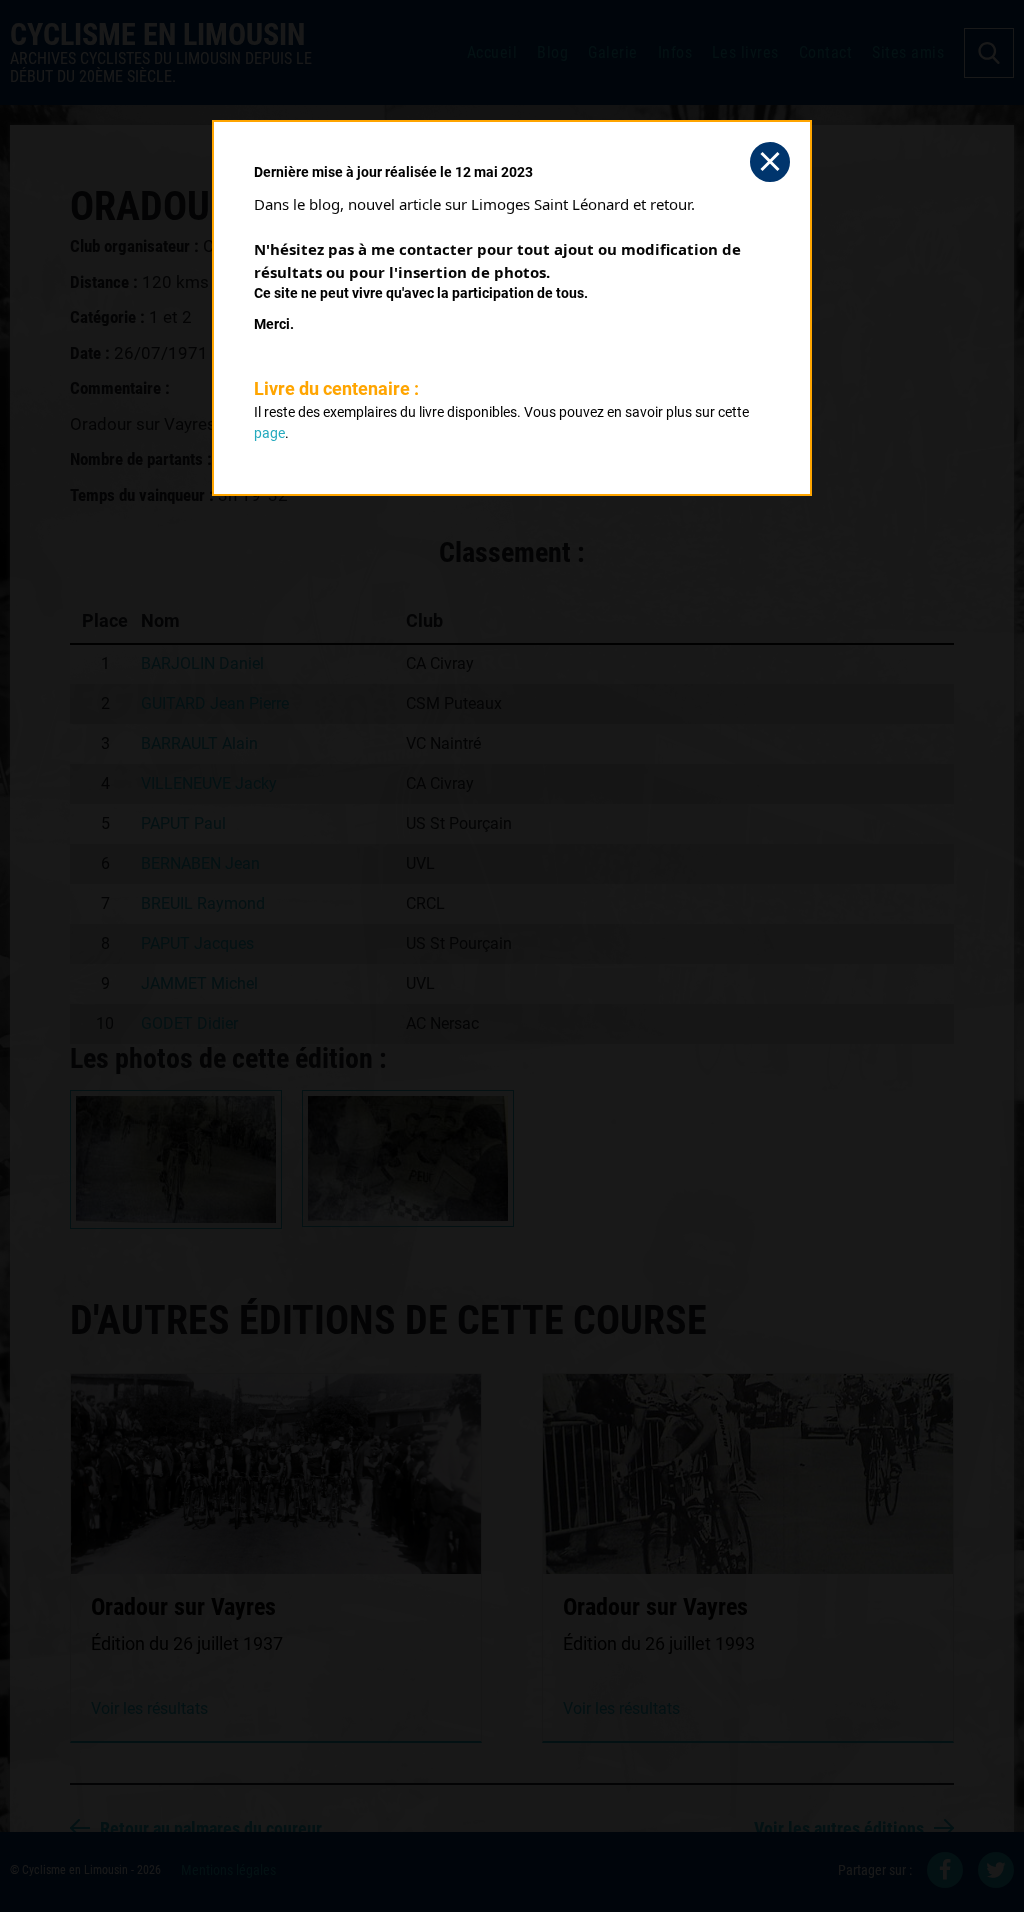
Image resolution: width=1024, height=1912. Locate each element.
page (269, 433)
